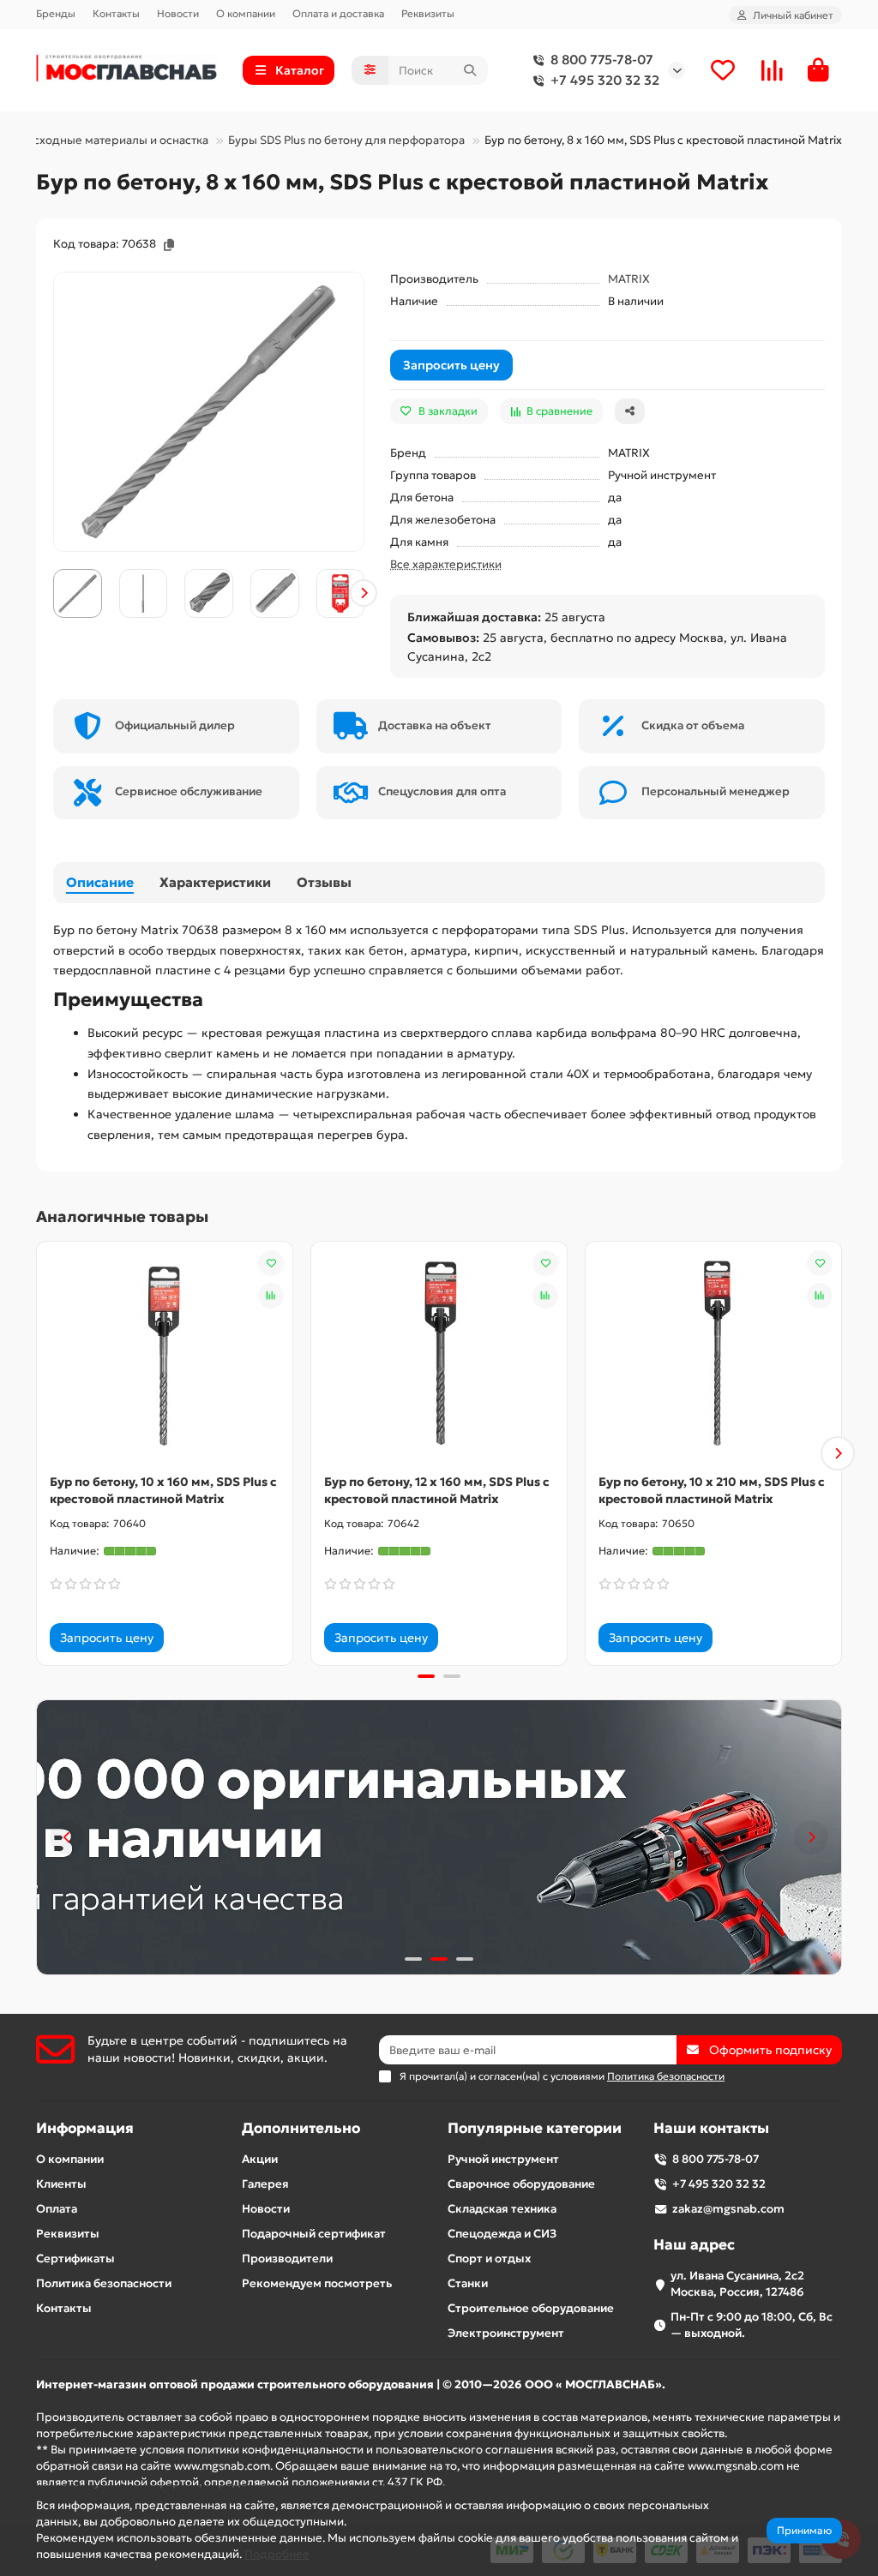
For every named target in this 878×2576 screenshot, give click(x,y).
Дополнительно (301, 2128)
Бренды (56, 13)
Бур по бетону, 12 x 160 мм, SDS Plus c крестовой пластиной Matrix (437, 1490)
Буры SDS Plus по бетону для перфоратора (346, 140)
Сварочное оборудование (521, 2184)
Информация (85, 2128)
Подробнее (277, 2554)
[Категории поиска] (370, 70)
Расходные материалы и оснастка (114, 140)
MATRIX (629, 279)
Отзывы (324, 882)
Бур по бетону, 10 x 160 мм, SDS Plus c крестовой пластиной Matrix (163, 1490)
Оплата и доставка (338, 13)
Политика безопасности (104, 2283)
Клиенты (61, 2184)
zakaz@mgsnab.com (728, 2209)
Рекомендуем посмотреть (317, 2283)
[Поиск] (470, 70)
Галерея (265, 2184)
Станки (468, 2283)
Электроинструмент (506, 2333)
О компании (246, 13)
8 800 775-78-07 (602, 60)
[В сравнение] (271, 1296)
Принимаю (804, 2530)
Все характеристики (446, 564)
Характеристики (215, 882)
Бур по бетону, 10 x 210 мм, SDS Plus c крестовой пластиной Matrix (712, 1490)
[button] (54, 593)
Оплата (57, 2209)
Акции (260, 2159)
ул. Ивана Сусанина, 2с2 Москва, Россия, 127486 (737, 2284)
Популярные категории (535, 2128)
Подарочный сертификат (314, 2234)
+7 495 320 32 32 (605, 80)
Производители (287, 2258)
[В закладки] (271, 1263)
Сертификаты (75, 2258)
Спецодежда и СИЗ (502, 2234)
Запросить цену (451, 365)
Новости (178, 13)
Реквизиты (428, 13)
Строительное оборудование (531, 2308)
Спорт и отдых (489, 2258)
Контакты (116, 13)
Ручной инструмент (503, 2159)
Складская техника (502, 2209)
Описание (100, 882)
